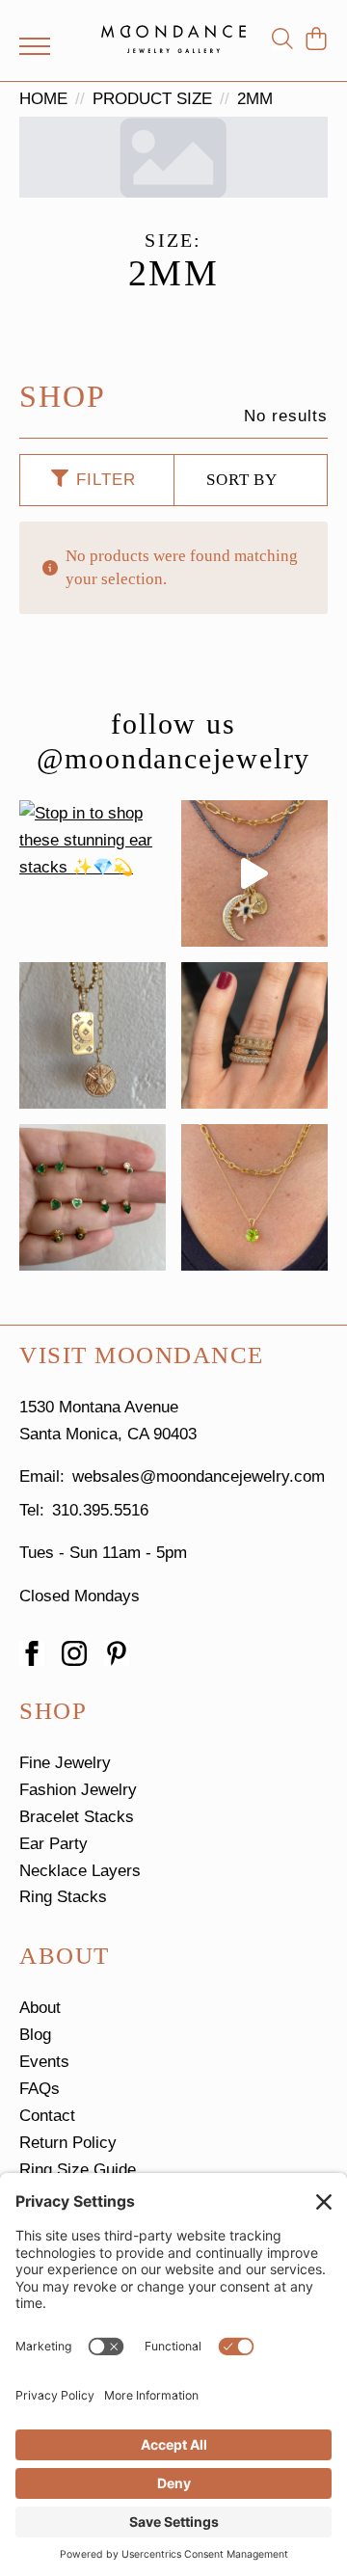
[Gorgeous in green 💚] (93, 1197)
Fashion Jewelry (78, 1790)
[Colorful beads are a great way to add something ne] (254, 873)
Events (44, 2062)
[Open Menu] (35, 46)
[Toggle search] (282, 39)
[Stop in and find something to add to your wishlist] (254, 1035)
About (40, 2008)
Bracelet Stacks (77, 1817)
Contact (47, 2116)
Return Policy (68, 2143)
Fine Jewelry (65, 1763)
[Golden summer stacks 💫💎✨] (93, 1035)
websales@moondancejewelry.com (199, 1476)
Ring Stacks (63, 1897)
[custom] (117, 1653)
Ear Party (53, 1844)
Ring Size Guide (78, 2170)
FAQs (40, 2089)
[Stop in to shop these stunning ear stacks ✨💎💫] (93, 873)
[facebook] (32, 1653)
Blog (35, 2035)
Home (43, 99)
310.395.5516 (100, 1510)
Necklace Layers (80, 1871)
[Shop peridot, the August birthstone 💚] (254, 1197)
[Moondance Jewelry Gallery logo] (173, 39)
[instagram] (74, 1653)
